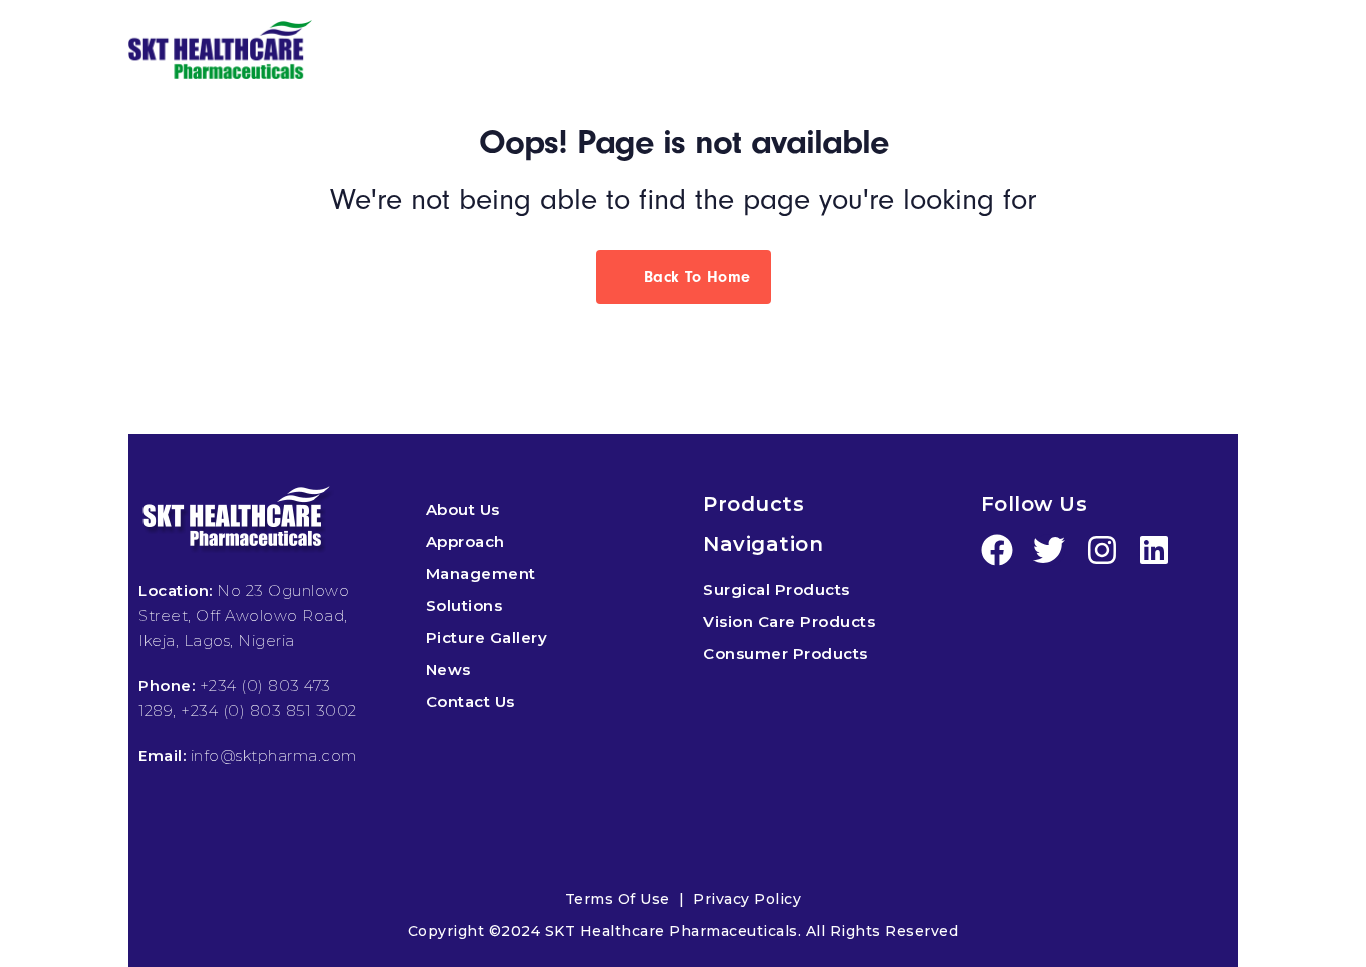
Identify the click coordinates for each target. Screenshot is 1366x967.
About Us (463, 509)
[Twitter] (1049, 550)
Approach (465, 541)
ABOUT (475, 51)
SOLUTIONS (809, 51)
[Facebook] (997, 550)
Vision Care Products (789, 621)
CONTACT (1190, 51)
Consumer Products (785, 653)
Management (481, 573)
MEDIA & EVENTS (994, 51)
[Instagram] (1102, 550)
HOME (368, 51)
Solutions (464, 605)
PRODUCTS (630, 51)
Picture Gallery (487, 637)
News (448, 669)
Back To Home (694, 277)
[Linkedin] (1154, 550)
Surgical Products (776, 589)
